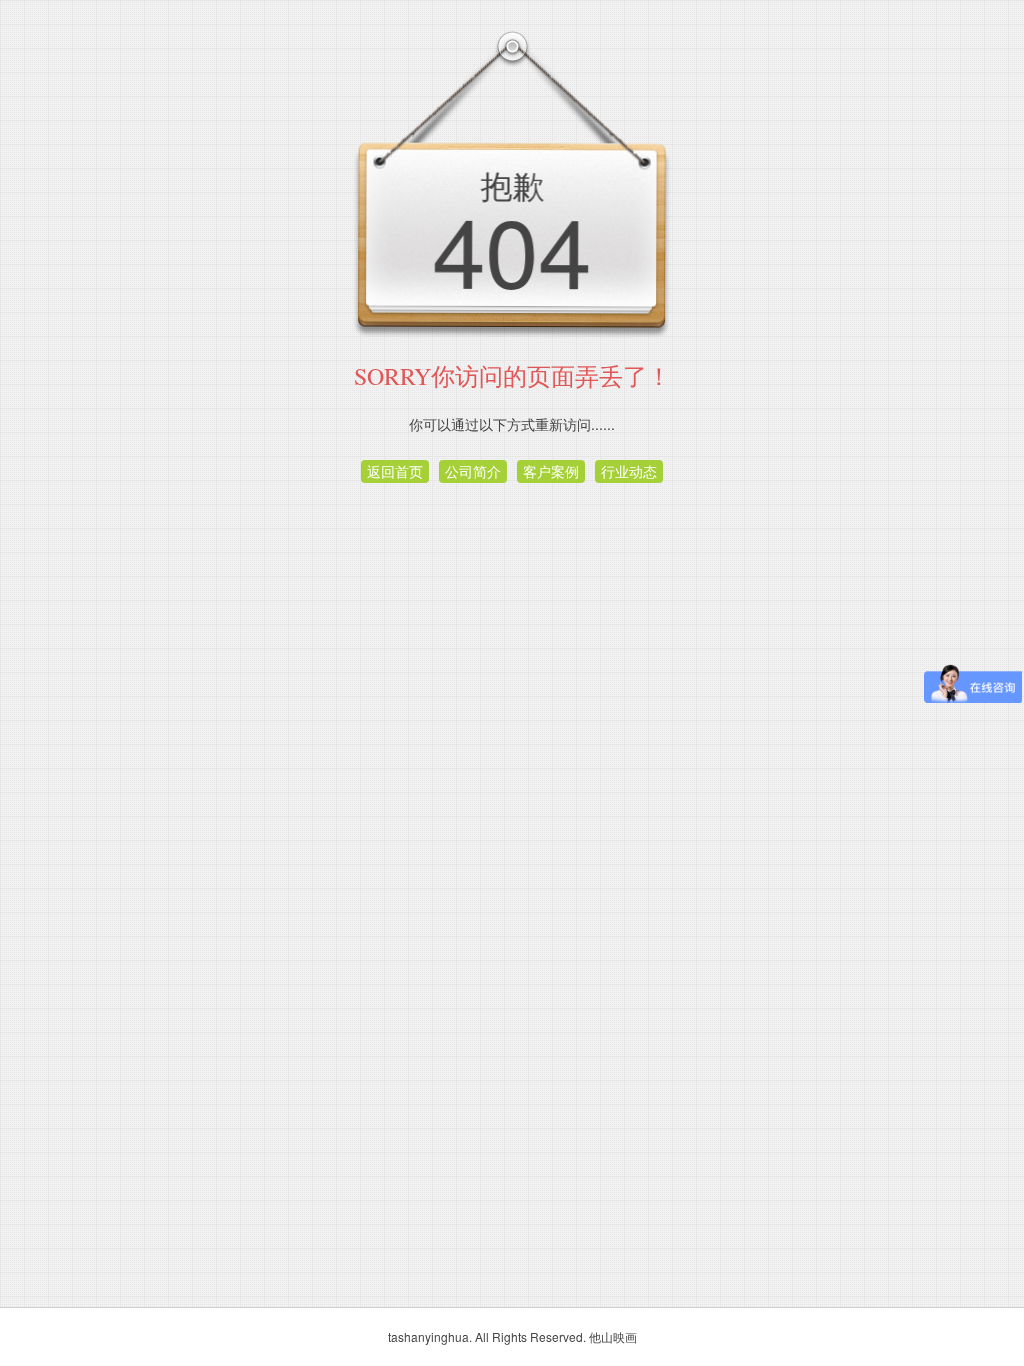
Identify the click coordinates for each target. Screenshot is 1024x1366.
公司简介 (473, 471)
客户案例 (551, 471)
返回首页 (395, 471)
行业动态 (629, 471)
